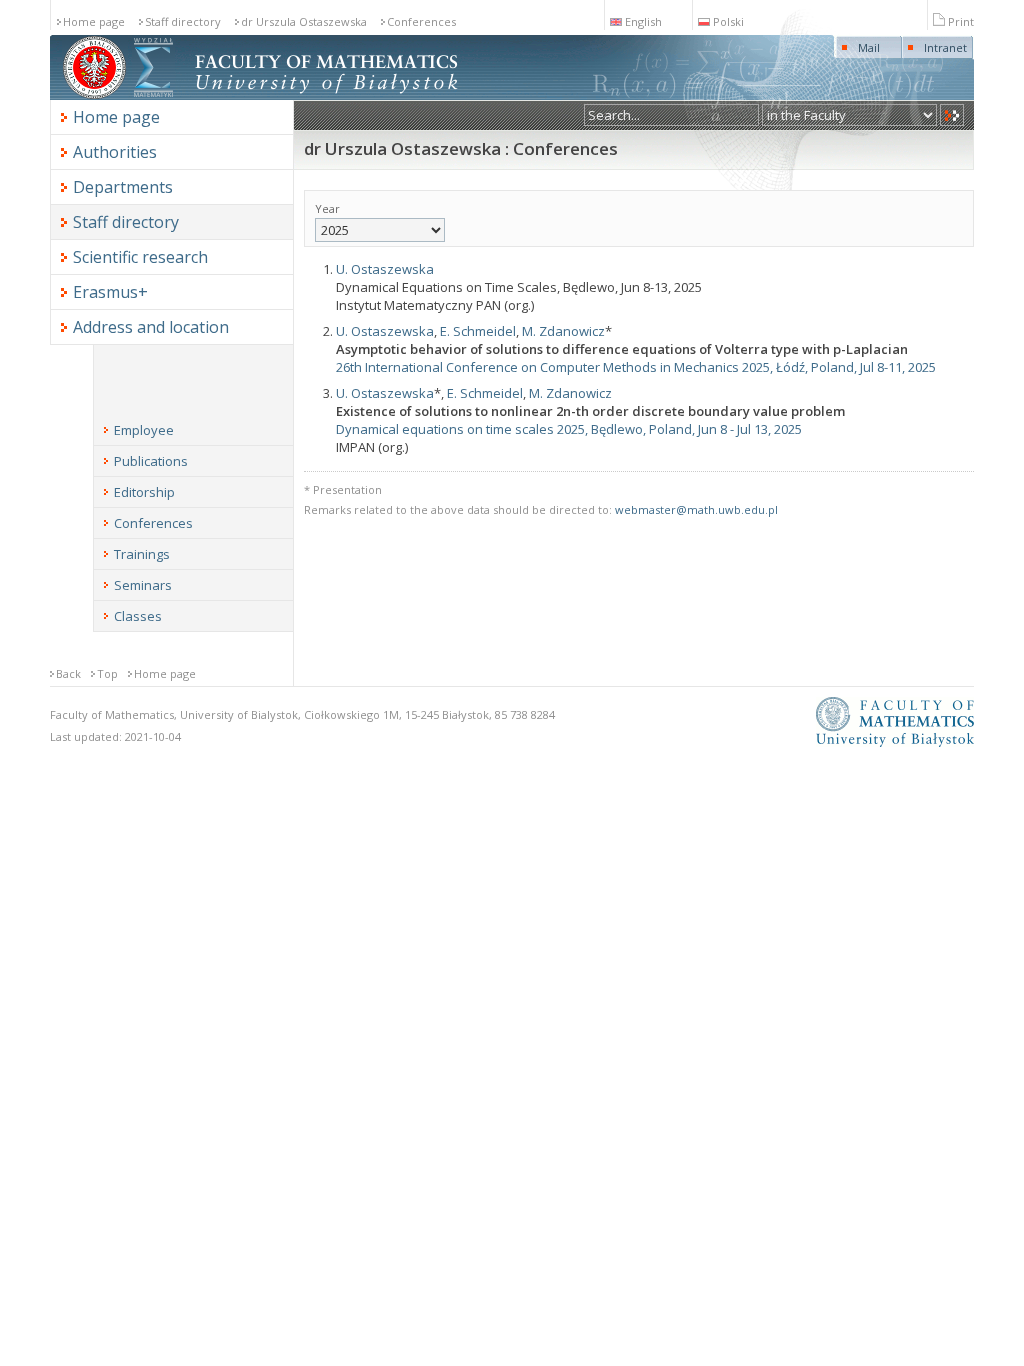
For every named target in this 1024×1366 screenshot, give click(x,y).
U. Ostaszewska (385, 269)
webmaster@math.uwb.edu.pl (696, 509)
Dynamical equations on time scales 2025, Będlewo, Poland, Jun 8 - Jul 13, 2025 (569, 429)
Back (68, 673)
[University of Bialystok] (95, 95)
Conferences (421, 21)
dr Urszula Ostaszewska (304, 21)
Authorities (115, 152)
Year (327, 208)
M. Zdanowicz (563, 331)
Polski (728, 21)
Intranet (945, 47)
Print (961, 21)
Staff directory (183, 21)
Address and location (151, 327)
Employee (144, 430)
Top (107, 673)
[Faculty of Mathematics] (153, 95)
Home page (94, 21)
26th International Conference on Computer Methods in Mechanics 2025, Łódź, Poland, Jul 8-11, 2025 (636, 367)
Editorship (144, 492)
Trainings (142, 554)
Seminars (143, 585)
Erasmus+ (110, 292)
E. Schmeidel (478, 331)
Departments (123, 187)
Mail (869, 47)
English (643, 21)
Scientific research (140, 257)
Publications (151, 461)
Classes (138, 616)
